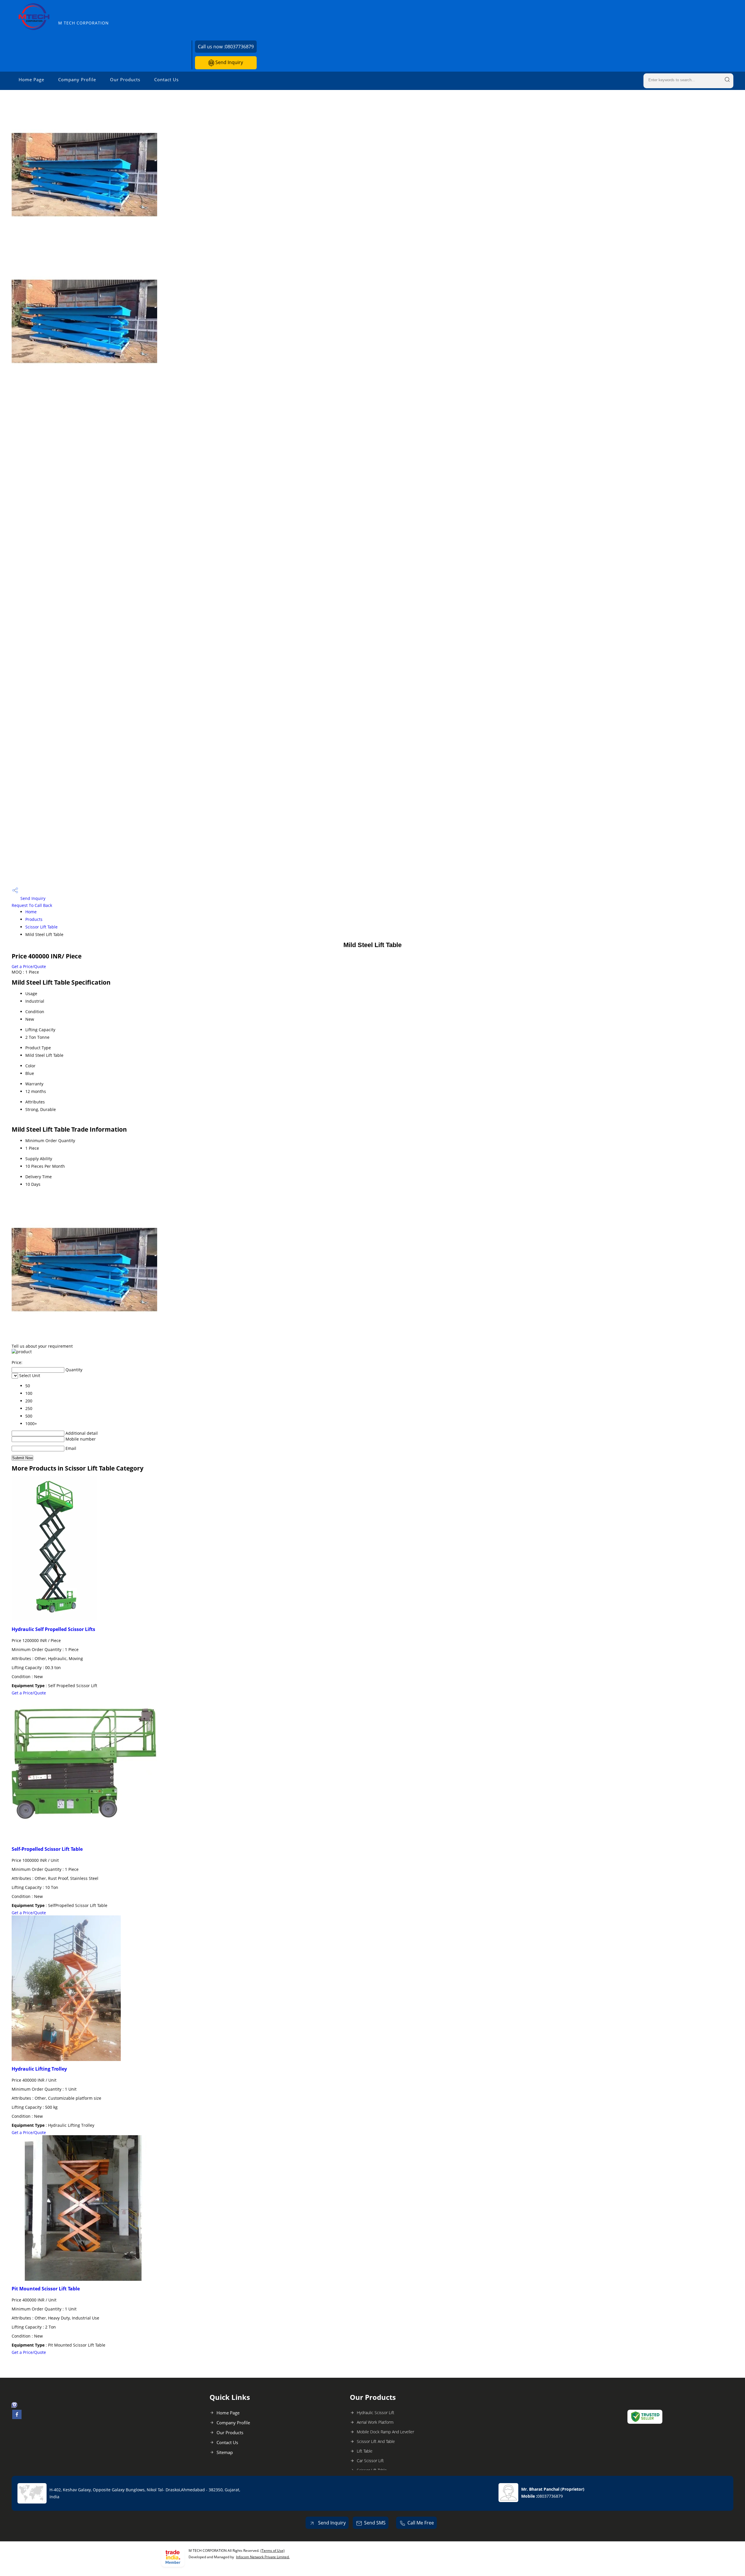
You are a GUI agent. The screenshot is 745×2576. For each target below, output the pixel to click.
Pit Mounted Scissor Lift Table (46, 2289)
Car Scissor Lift (370, 2461)
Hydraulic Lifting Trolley (39, 2069)
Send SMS (375, 2523)
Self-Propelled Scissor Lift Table (47, 1849)
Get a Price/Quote (29, 966)
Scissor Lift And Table (376, 2441)
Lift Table (365, 2451)
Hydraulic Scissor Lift (376, 2413)
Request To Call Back (32, 905)
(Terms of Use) (273, 2551)
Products (34, 919)
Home (31, 912)
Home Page (31, 79)
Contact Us (166, 79)
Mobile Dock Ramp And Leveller (385, 2432)
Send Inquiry (229, 62)
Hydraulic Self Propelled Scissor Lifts (53, 1629)
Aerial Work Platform (375, 2422)
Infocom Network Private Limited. (263, 2557)
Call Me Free (421, 2523)
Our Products (125, 79)
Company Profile (77, 79)
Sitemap (225, 2452)
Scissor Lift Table (41, 927)
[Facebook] (17, 2417)
